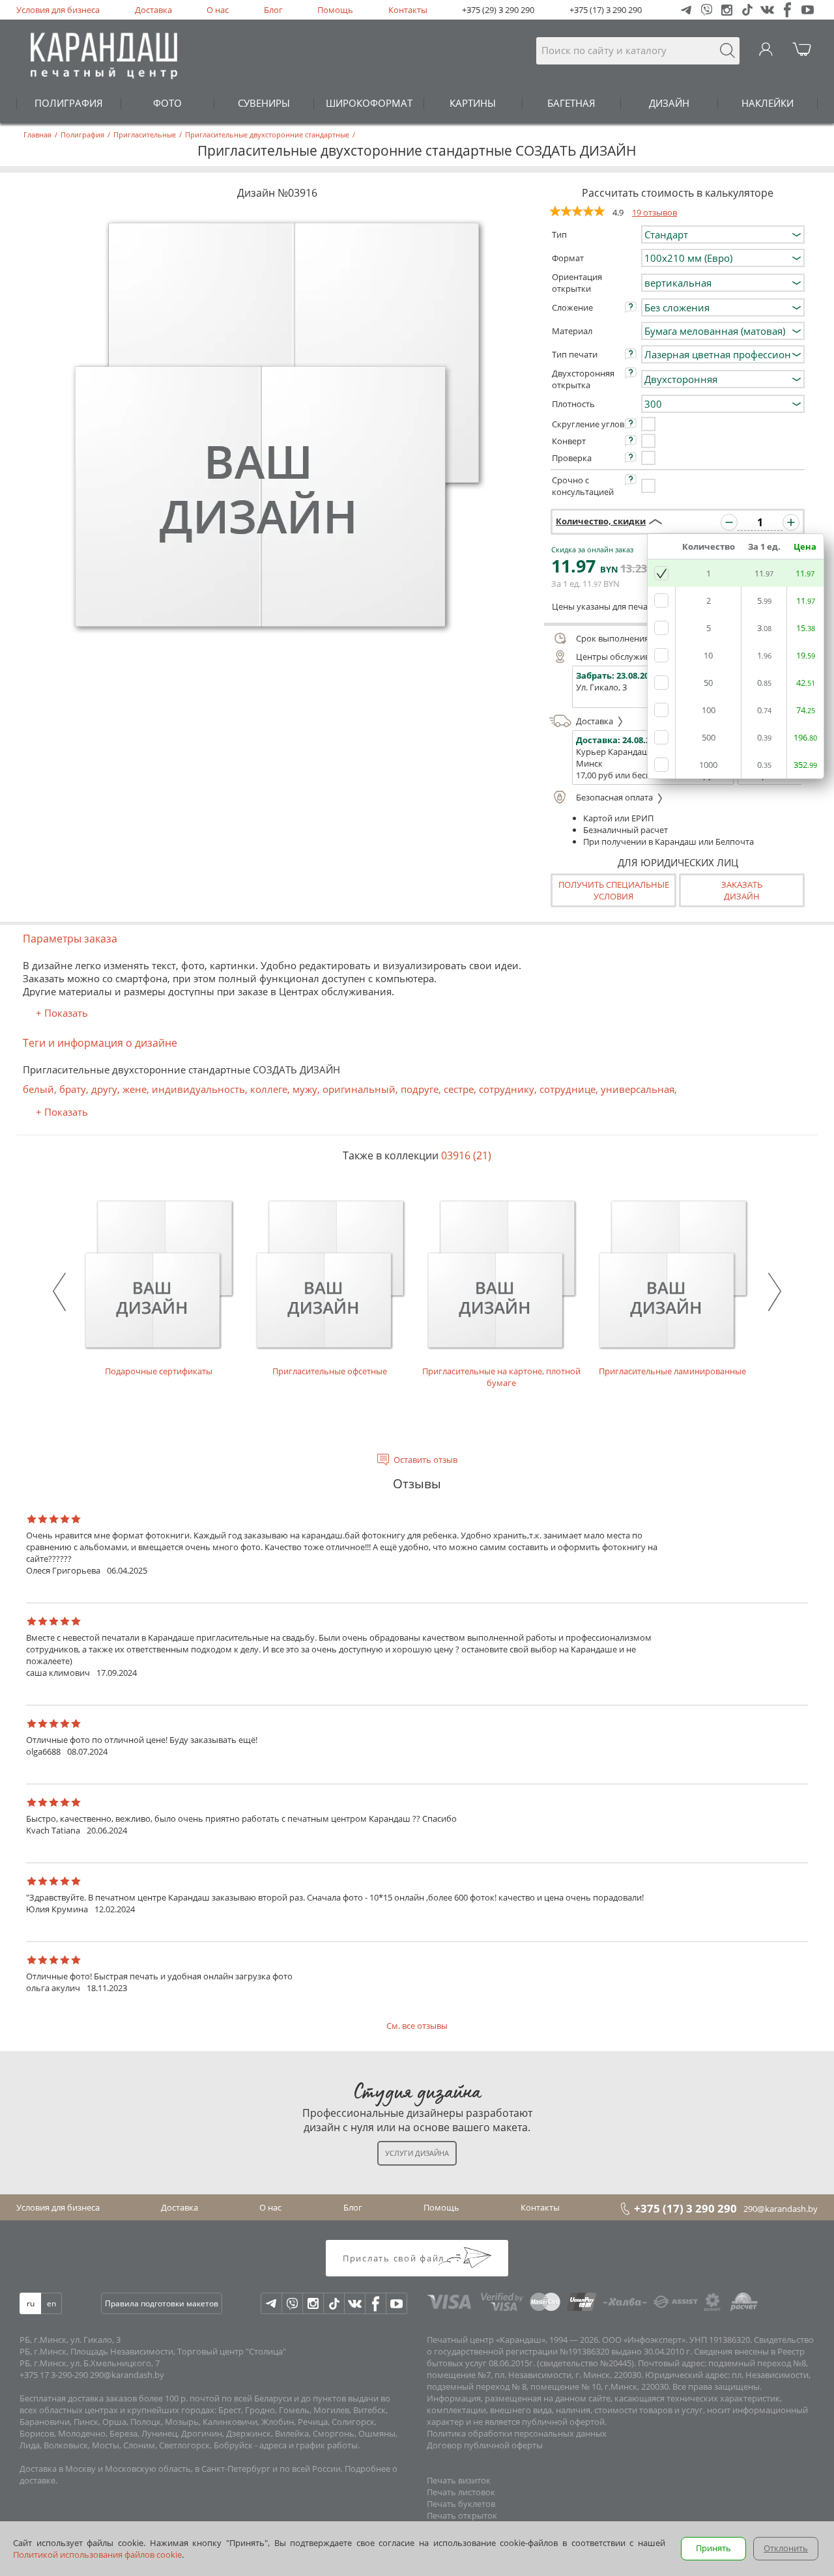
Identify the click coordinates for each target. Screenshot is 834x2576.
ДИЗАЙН (669, 103)
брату (73, 1089)
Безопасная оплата (615, 797)
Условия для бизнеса (58, 10)
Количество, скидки (601, 521)
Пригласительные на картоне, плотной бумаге (501, 1377)
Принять (713, 2548)
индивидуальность (198, 1089)
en (51, 2303)
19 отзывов (654, 212)
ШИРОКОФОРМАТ (369, 103)
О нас (218, 10)
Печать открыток (462, 2515)
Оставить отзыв (425, 1460)
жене (135, 1089)
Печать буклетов (461, 2504)
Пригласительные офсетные (330, 1371)
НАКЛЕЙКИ (768, 103)
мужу (305, 1089)
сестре (459, 1089)
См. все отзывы (417, 2026)
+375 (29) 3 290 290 (498, 10)
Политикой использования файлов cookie (97, 2555)
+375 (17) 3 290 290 (606, 10)
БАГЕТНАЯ (571, 103)
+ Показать (62, 1013)
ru (31, 2303)
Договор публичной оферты (485, 2445)
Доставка (153, 10)
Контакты (408, 10)
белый (38, 1089)
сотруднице (568, 1089)
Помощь (335, 10)
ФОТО (167, 103)
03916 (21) (466, 1155)
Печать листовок (461, 2492)
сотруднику (507, 1089)
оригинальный (359, 1089)
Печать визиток (459, 2480)
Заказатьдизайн (742, 890)
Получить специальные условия (614, 890)
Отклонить (786, 2548)
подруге (420, 1089)
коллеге (269, 1089)
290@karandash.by (781, 2209)
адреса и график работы (309, 2445)
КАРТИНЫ (473, 103)
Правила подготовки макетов (162, 2303)
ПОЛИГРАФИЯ (69, 103)
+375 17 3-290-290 (54, 2375)
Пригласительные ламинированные (672, 1371)
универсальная (638, 1089)
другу (104, 1089)
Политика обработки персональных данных (517, 2433)
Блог (273, 10)
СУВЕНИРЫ (264, 103)
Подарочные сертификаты (159, 1371)
